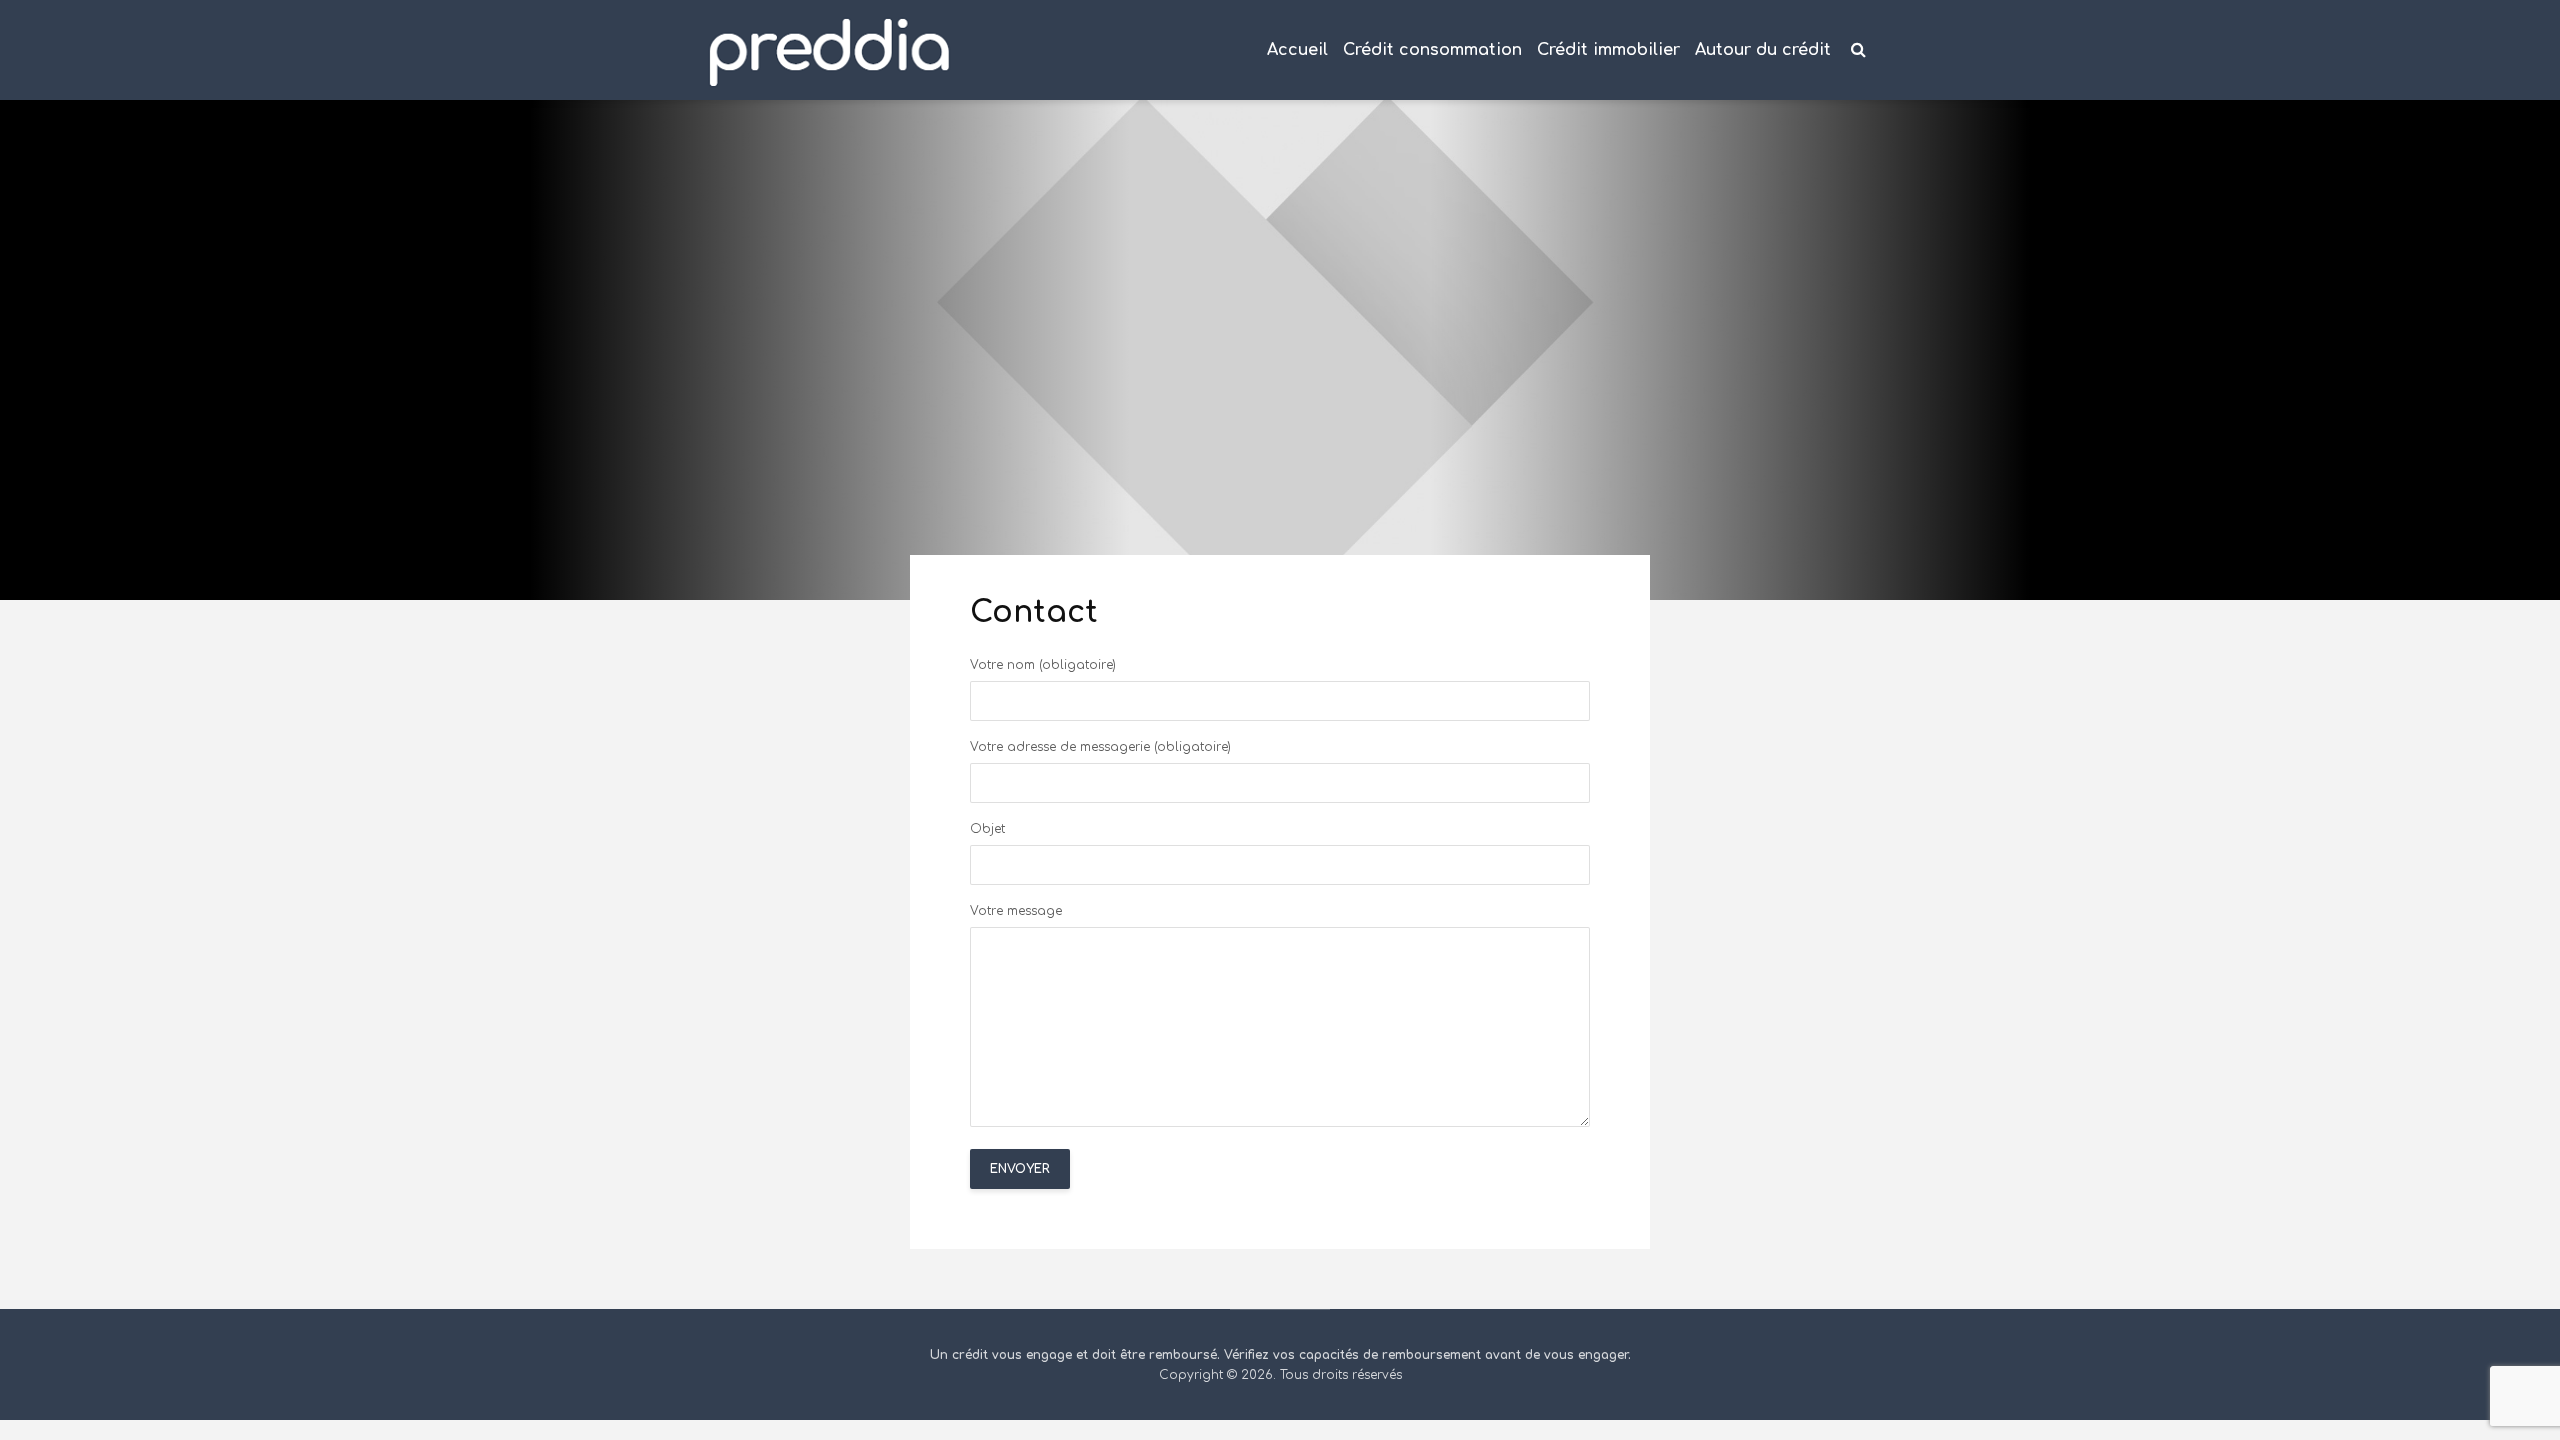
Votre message (1016, 911)
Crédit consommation (1432, 50)
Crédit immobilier (1608, 50)
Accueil (1297, 50)
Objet (987, 829)
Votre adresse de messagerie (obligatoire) (1100, 747)
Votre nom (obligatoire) (1043, 665)
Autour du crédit (1763, 50)
